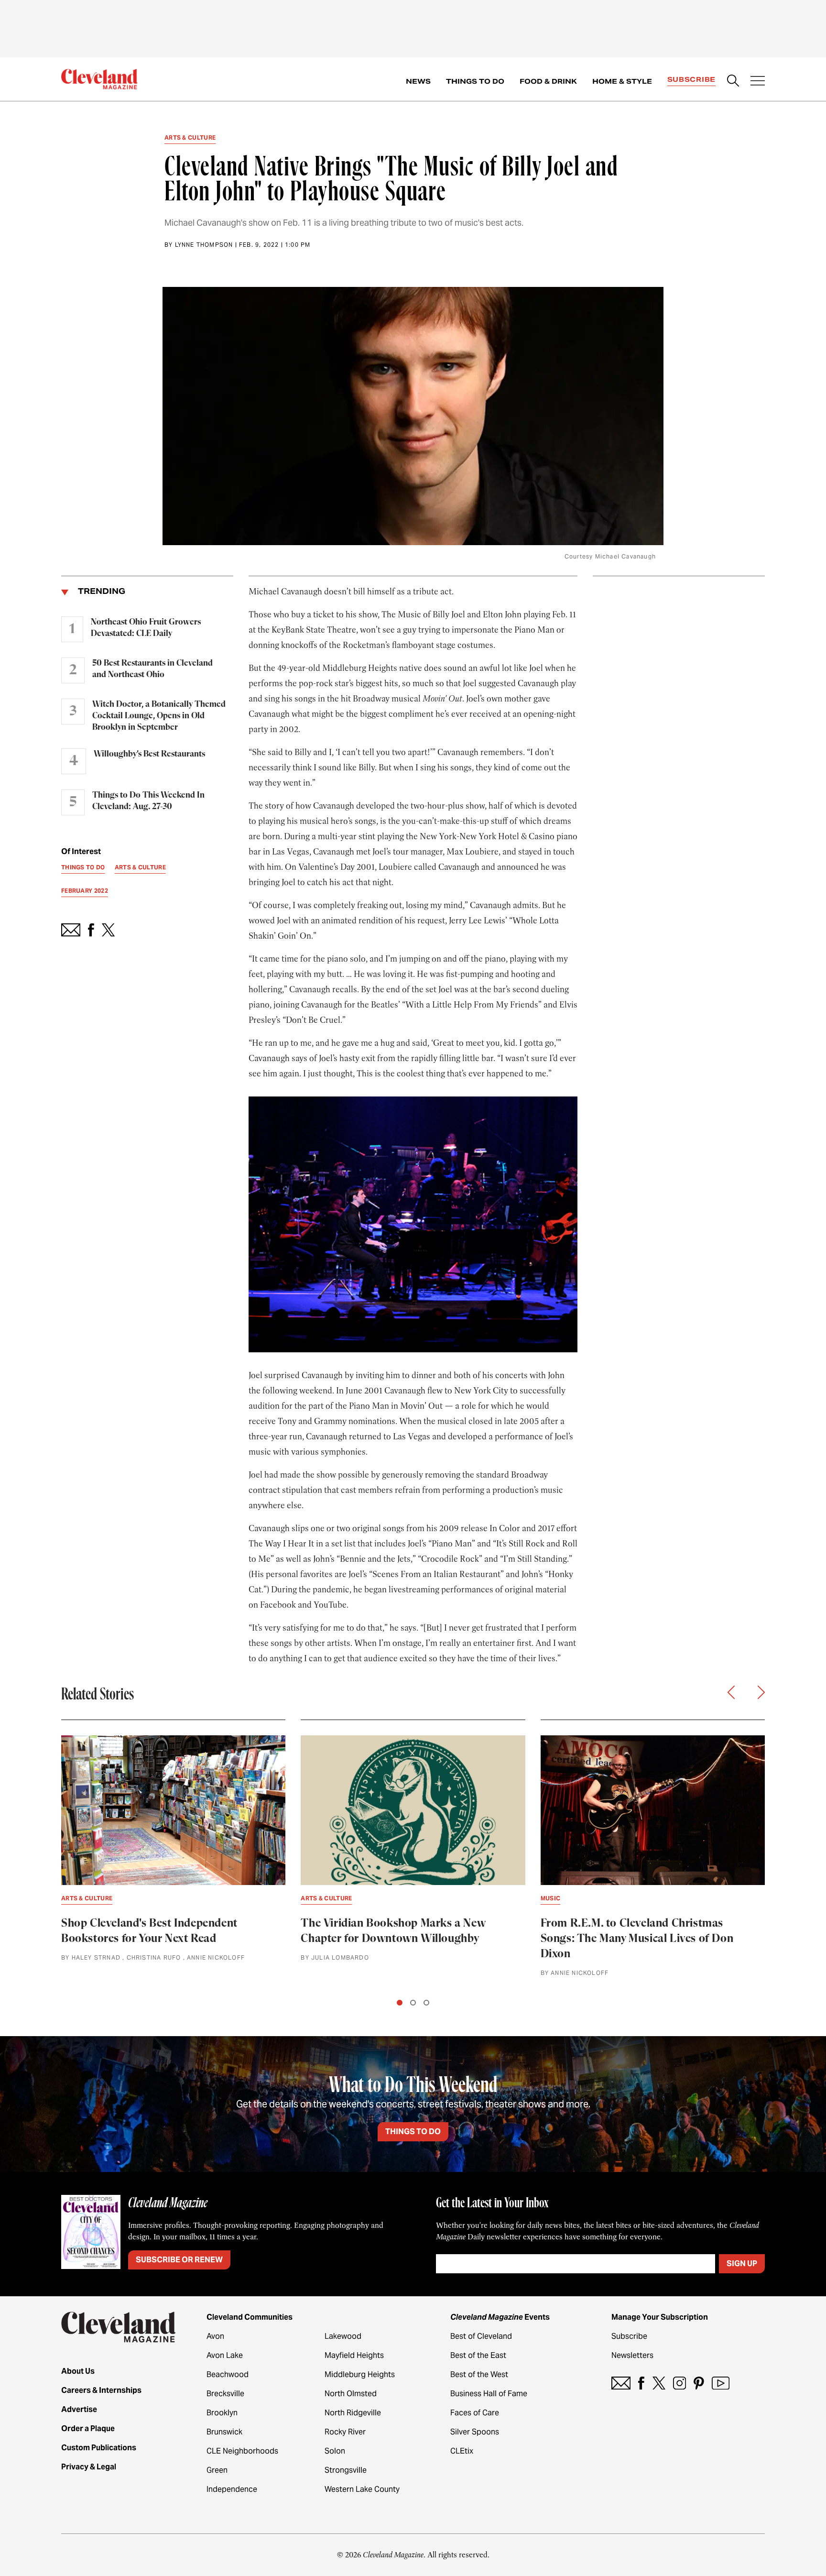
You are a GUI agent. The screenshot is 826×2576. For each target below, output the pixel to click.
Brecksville (225, 2394)
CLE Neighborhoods (242, 2451)
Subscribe (691, 79)
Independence (232, 2489)
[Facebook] (641, 2383)
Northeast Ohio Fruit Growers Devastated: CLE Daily (146, 628)
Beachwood (228, 2374)
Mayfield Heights (354, 2355)
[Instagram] (679, 2383)
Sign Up (742, 2264)
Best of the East (478, 2355)
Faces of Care (475, 2413)
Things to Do (475, 81)
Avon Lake (225, 2355)
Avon (215, 2336)
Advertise (79, 2409)
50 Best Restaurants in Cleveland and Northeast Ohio (152, 669)
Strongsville (346, 2470)
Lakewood (343, 2336)
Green (217, 2470)
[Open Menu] (758, 82)
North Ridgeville (353, 2413)
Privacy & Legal (89, 2467)
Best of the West (479, 2374)
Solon (335, 2451)
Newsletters (632, 2355)
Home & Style (622, 81)
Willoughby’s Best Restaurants (149, 754)
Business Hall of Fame (489, 2394)
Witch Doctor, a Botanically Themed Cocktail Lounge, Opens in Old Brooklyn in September (159, 716)
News (418, 81)
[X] (659, 2383)
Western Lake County (362, 2489)
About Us (78, 2371)
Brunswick (224, 2432)
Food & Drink (548, 81)
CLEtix (462, 2451)
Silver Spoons (475, 2432)
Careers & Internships (101, 2390)
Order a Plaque (88, 2428)
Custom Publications (99, 2448)
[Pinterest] (699, 2383)
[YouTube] (721, 2383)
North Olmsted (351, 2394)
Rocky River (345, 2432)
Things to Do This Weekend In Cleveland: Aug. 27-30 (148, 801)
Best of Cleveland (481, 2336)
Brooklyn (222, 2413)
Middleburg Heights (360, 2374)
